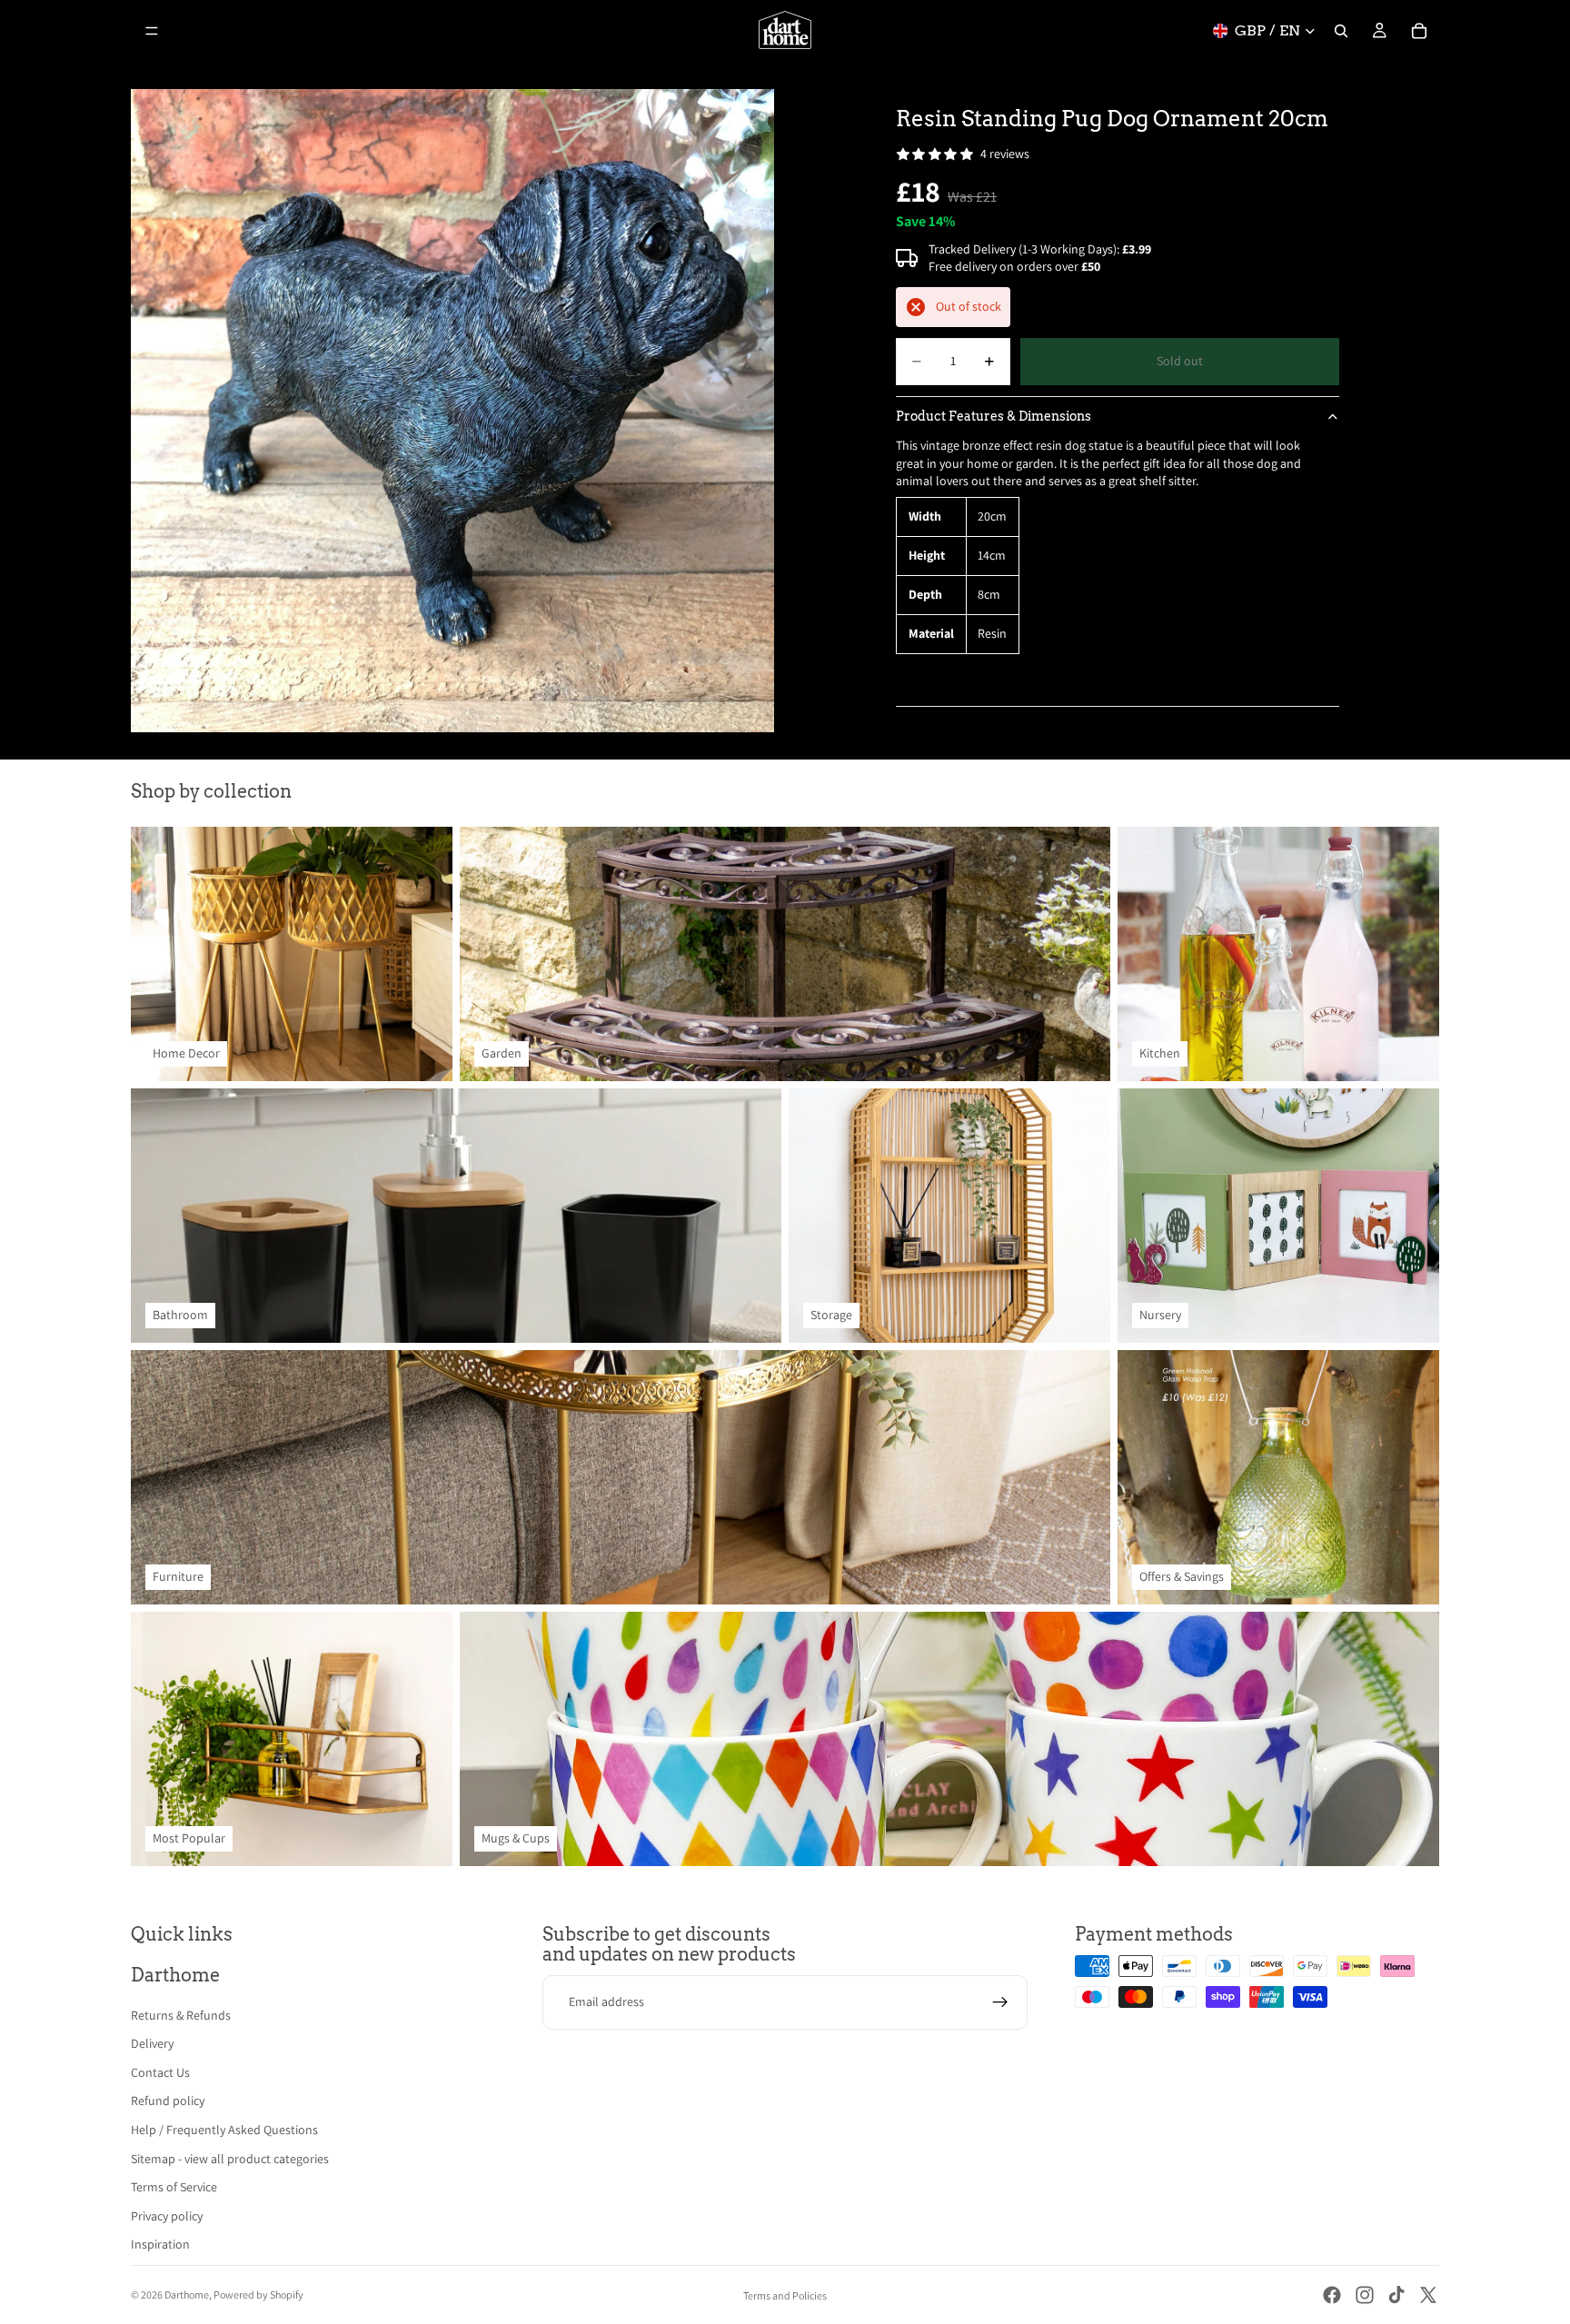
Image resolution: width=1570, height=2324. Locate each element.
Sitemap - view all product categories (230, 2159)
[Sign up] (1000, 2002)
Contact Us (160, 2072)
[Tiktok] (1396, 2295)
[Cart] (1419, 31)
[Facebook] (1332, 2295)
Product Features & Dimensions (994, 416)
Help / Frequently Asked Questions (224, 2130)
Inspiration (160, 2244)
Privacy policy (167, 2216)
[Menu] (152, 31)
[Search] (1341, 31)
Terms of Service (174, 2187)
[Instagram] (1365, 2295)
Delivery (152, 2043)
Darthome (187, 2294)
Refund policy (168, 2101)
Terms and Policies (785, 2295)
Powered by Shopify (258, 2294)
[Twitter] (1428, 2295)
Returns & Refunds (181, 2015)
